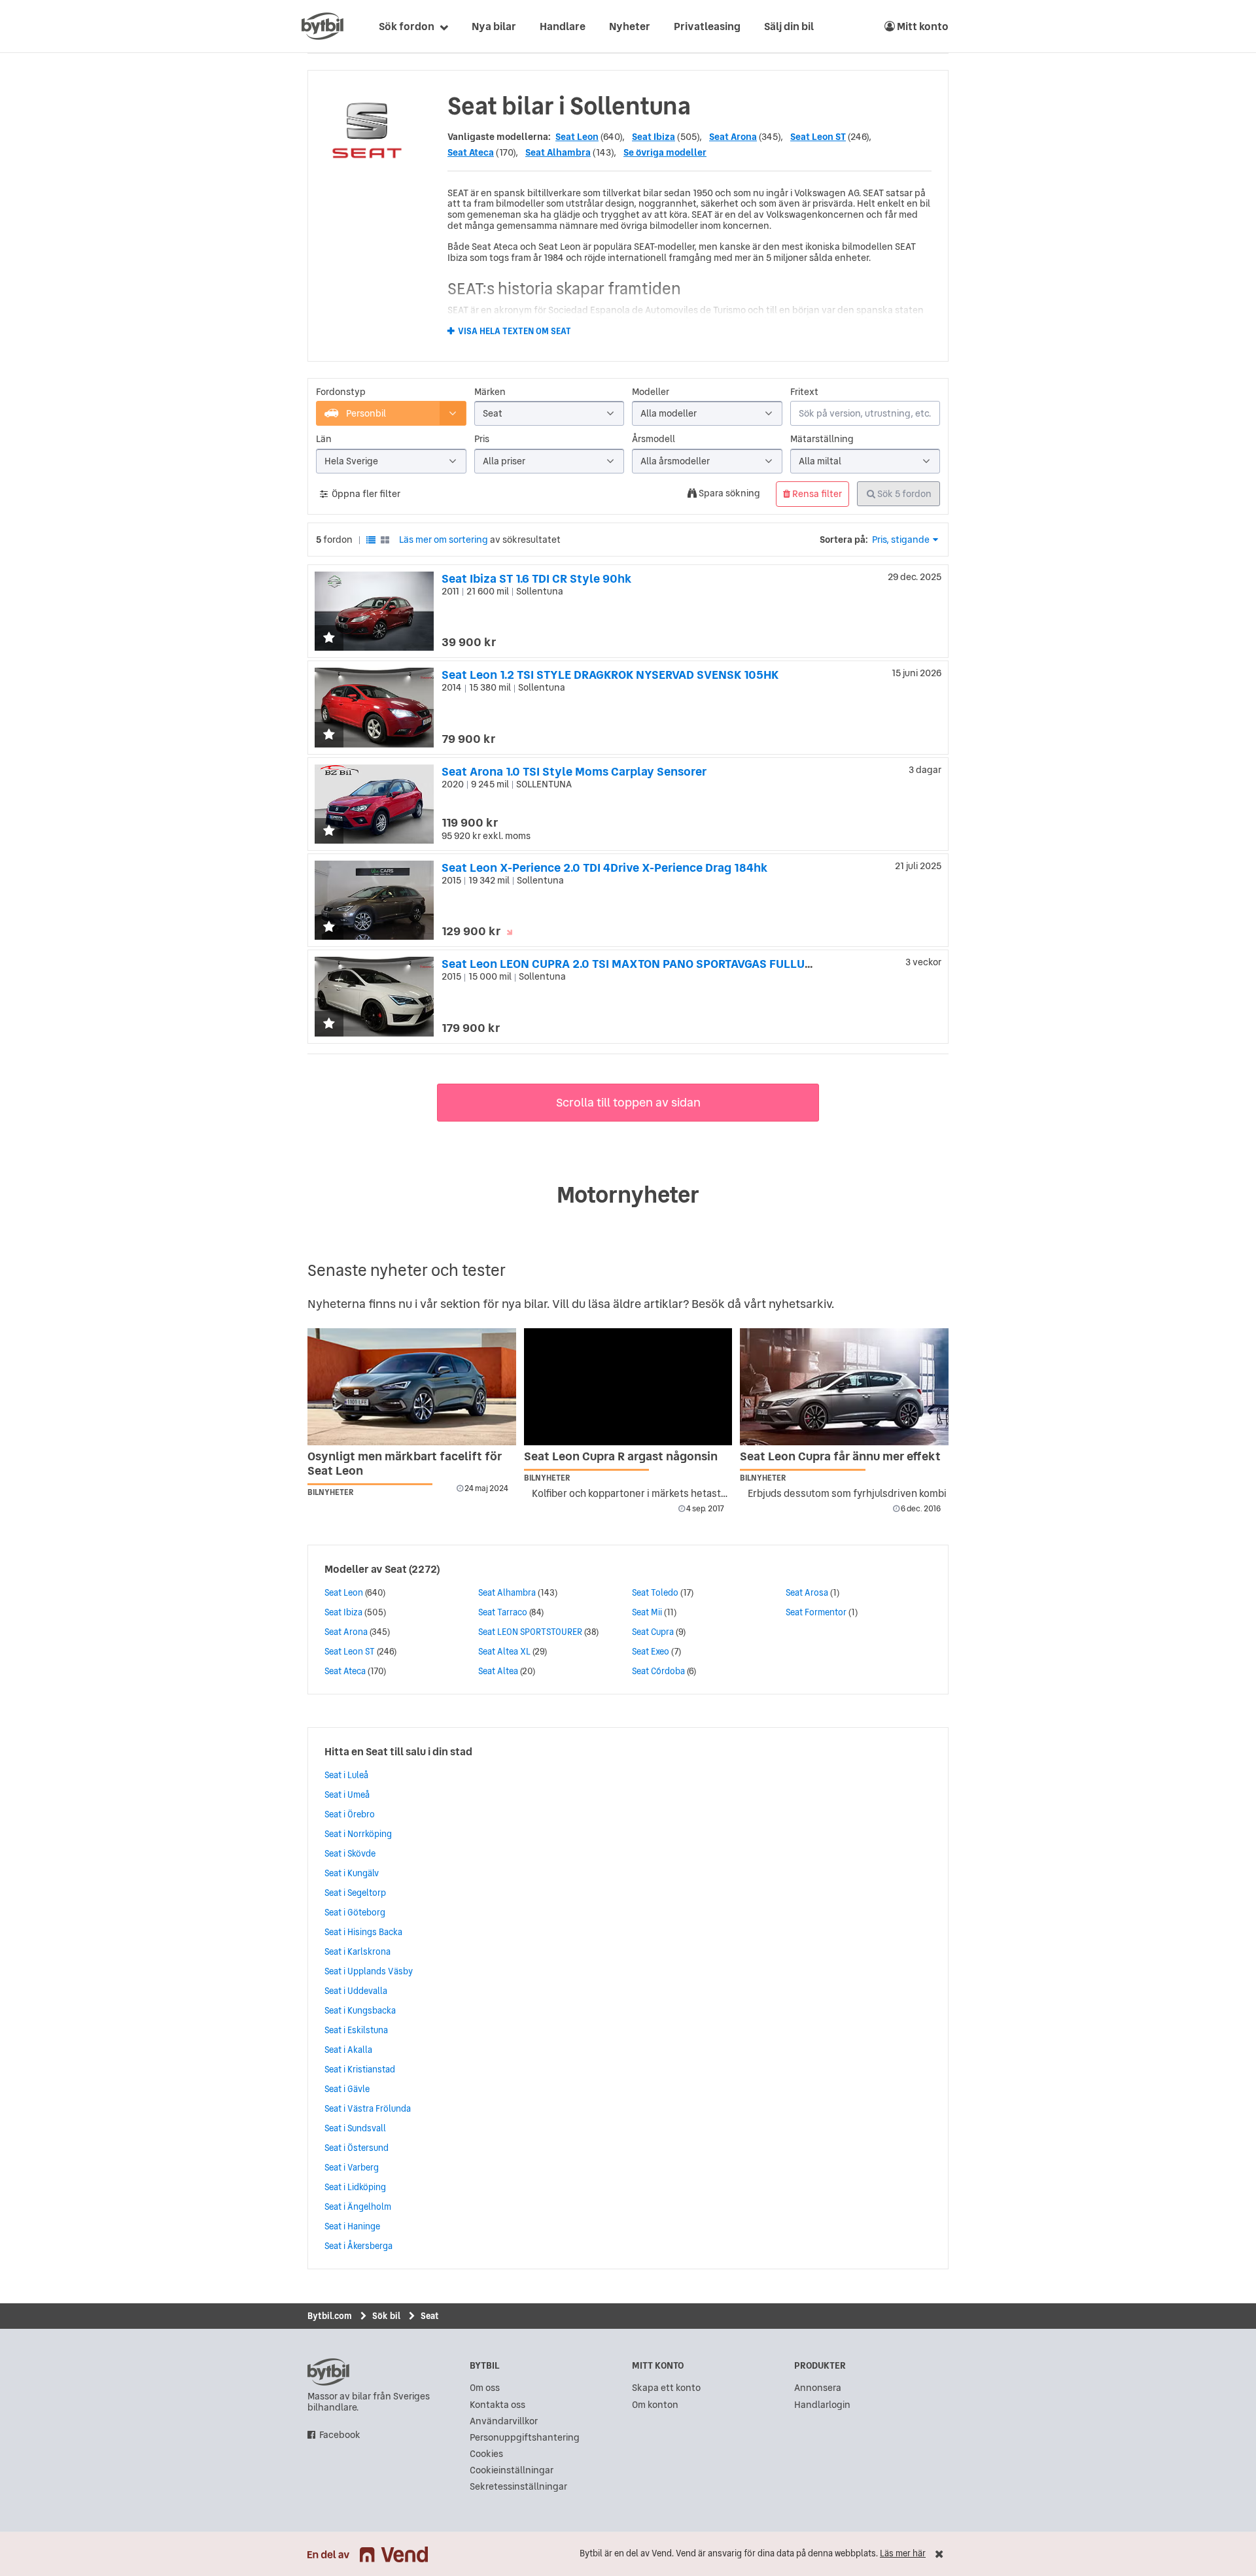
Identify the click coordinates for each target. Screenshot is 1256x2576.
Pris (482, 439)
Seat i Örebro (350, 1814)
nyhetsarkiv (800, 1304)
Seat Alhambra (558, 152)
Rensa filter (816, 494)
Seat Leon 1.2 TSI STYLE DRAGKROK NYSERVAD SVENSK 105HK (610, 675)
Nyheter (630, 26)
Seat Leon (577, 137)
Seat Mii (647, 1612)
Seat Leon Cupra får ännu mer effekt (840, 1456)
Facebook (340, 2435)
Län (324, 439)
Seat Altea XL (504, 1651)
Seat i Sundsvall (355, 2128)
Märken (490, 392)
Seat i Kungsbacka (360, 2010)
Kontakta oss (497, 2405)
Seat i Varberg (352, 2167)
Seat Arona (733, 137)
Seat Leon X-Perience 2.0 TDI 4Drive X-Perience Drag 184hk (605, 867)
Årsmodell (654, 439)
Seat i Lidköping (355, 2187)
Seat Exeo (651, 1651)
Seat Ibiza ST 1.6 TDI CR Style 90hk (537, 578)
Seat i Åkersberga (358, 2246)
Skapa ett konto (666, 2388)
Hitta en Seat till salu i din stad (398, 1751)
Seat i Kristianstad (360, 2069)
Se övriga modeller (665, 152)
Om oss (485, 2388)
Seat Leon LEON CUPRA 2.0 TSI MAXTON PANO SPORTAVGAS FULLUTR (630, 964)
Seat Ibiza (654, 137)
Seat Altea (498, 1671)
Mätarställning (822, 439)
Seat (396, 1569)
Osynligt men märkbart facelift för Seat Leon (405, 1463)
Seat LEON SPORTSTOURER (530, 1632)
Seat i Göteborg (355, 1912)
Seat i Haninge (352, 2226)
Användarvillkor (504, 2421)
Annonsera (818, 2388)
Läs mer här (903, 2553)
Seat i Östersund (357, 2148)
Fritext (804, 392)
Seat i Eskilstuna (356, 2030)
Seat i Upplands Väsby (369, 1971)
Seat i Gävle (347, 2089)
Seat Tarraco (503, 1612)
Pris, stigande (901, 540)
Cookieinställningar (512, 2470)
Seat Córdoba (658, 1671)
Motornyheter (628, 1195)
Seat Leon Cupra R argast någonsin (621, 1456)
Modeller (651, 392)
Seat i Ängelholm (358, 2207)
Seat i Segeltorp (355, 1893)
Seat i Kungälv (352, 1873)
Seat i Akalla (348, 2050)
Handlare (563, 26)
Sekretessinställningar (518, 2487)
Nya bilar (494, 26)
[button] (329, 639)
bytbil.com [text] (328, 2372)
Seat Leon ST (818, 137)
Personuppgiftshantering (525, 2438)
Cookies (486, 2454)
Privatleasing (707, 26)
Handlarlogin (822, 2405)
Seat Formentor (816, 1612)
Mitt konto (922, 26)
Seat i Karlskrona (358, 1951)
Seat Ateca (471, 152)
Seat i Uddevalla (356, 1991)
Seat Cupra (653, 1632)
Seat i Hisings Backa (363, 1932)
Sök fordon (407, 26)
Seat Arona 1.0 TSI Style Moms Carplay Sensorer (574, 771)
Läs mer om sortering (444, 540)
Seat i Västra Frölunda (368, 2108)
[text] (323, 26)
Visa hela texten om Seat (515, 332)
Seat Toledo (655, 1592)
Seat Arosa (807, 1592)
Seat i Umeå (347, 1795)
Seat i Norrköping (358, 1834)
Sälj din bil (789, 26)
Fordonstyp (341, 392)
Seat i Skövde (350, 1853)
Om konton (655, 2405)
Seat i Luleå (346, 1775)
